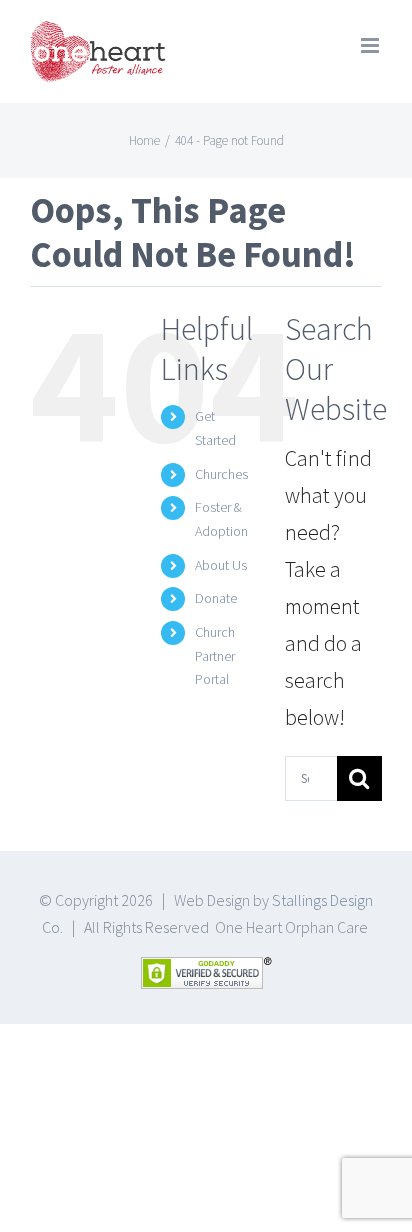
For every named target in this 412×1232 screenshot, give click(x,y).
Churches (221, 474)
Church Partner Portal (215, 656)
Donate (216, 598)
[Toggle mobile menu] (371, 45)
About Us (221, 565)
